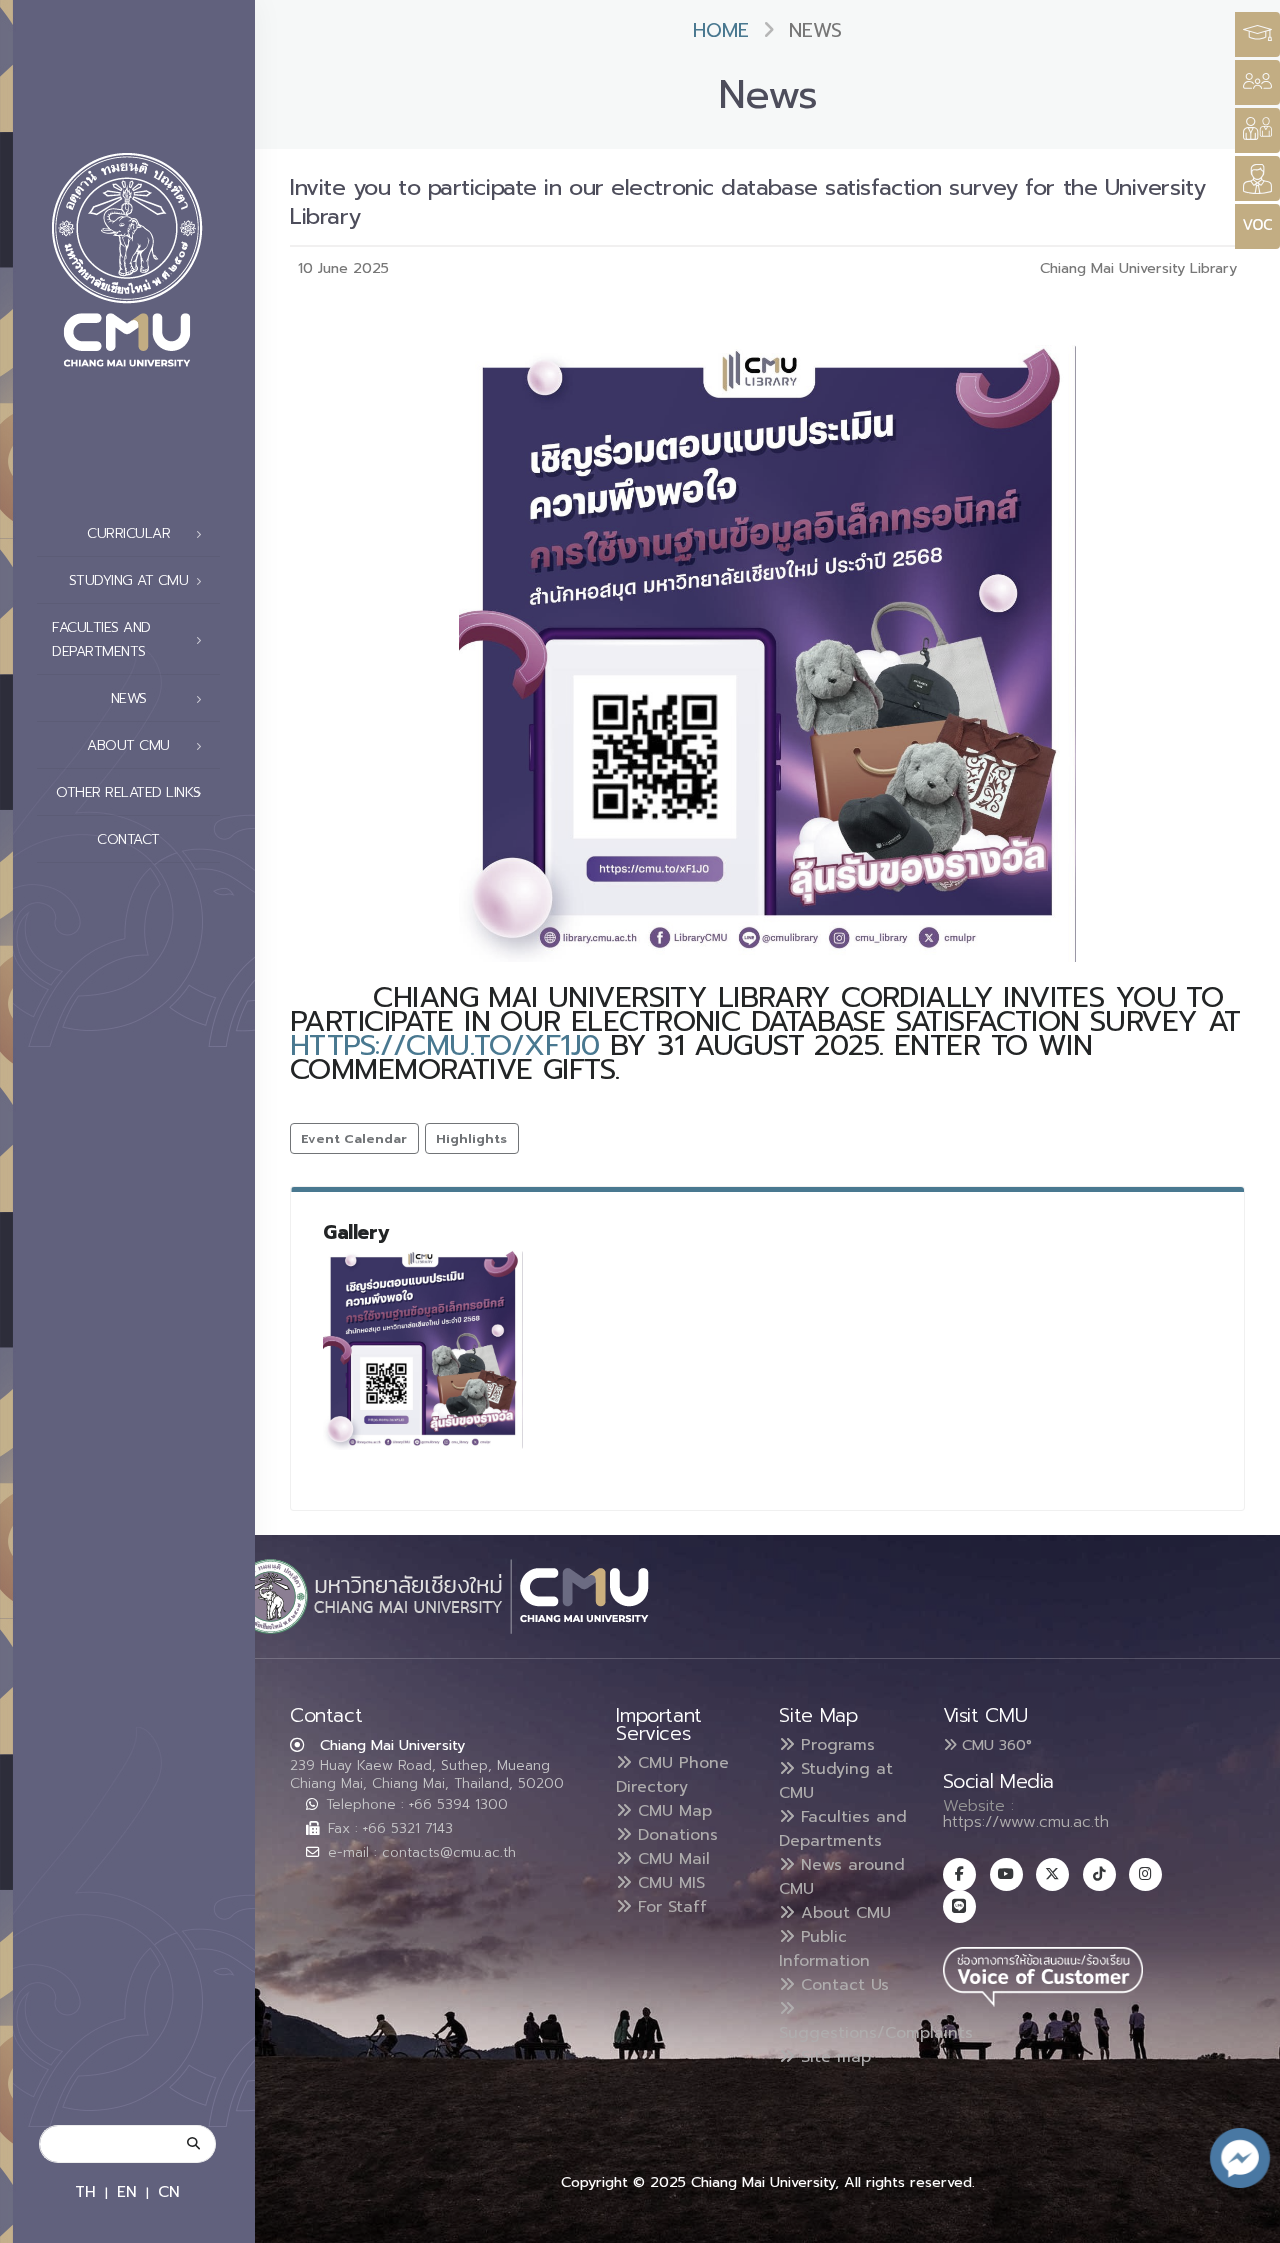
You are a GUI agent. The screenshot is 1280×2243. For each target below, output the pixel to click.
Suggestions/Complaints (876, 2033)
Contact (128, 839)
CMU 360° (994, 1745)
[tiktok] (1099, 1874)
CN (169, 2191)
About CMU (843, 1913)
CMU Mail (671, 1859)
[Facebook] (959, 1874)
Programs (835, 1745)
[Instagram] (1145, 1874)
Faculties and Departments (843, 1829)
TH (85, 2191)
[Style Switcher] (1257, 82)
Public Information (824, 1949)
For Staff (669, 1907)
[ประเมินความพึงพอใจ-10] (423, 1350)
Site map (833, 2057)
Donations (675, 1835)
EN (127, 2191)
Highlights (471, 1138)
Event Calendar (354, 1138)
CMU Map (672, 1811)
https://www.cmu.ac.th (1026, 1822)
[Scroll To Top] (1245, 2220)
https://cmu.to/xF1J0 (444, 1045)
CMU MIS (668, 1883)
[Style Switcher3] (1257, 34)
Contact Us (842, 1985)
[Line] (959, 1906)
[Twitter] (1052, 1874)
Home (721, 30)
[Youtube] (1006, 1874)
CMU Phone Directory (672, 1775)
